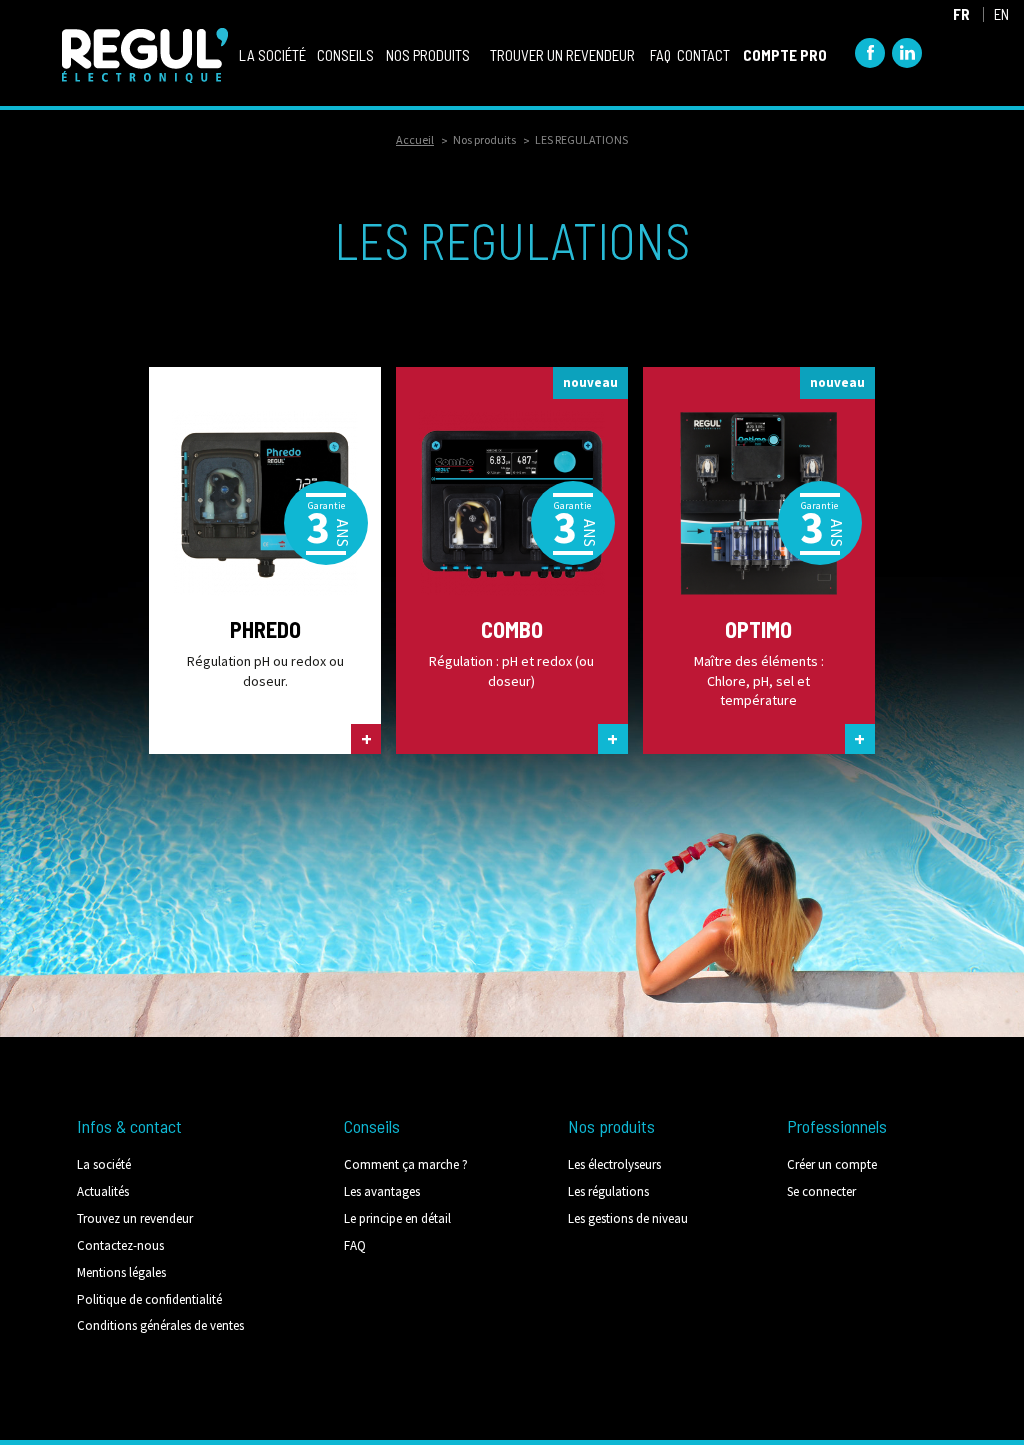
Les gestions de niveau (628, 1218)
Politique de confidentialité (149, 1299)
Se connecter (821, 1191)
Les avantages (382, 1191)
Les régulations (608, 1191)
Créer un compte (832, 1164)
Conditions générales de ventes (160, 1325)
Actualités (103, 1191)
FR (961, 14)
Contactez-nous (120, 1245)
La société (104, 1164)
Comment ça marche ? (406, 1164)
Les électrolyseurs (614, 1164)
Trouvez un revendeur (135, 1218)
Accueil (415, 139)
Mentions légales (121, 1272)
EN (1001, 14)
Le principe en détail (397, 1218)
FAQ (355, 1245)
